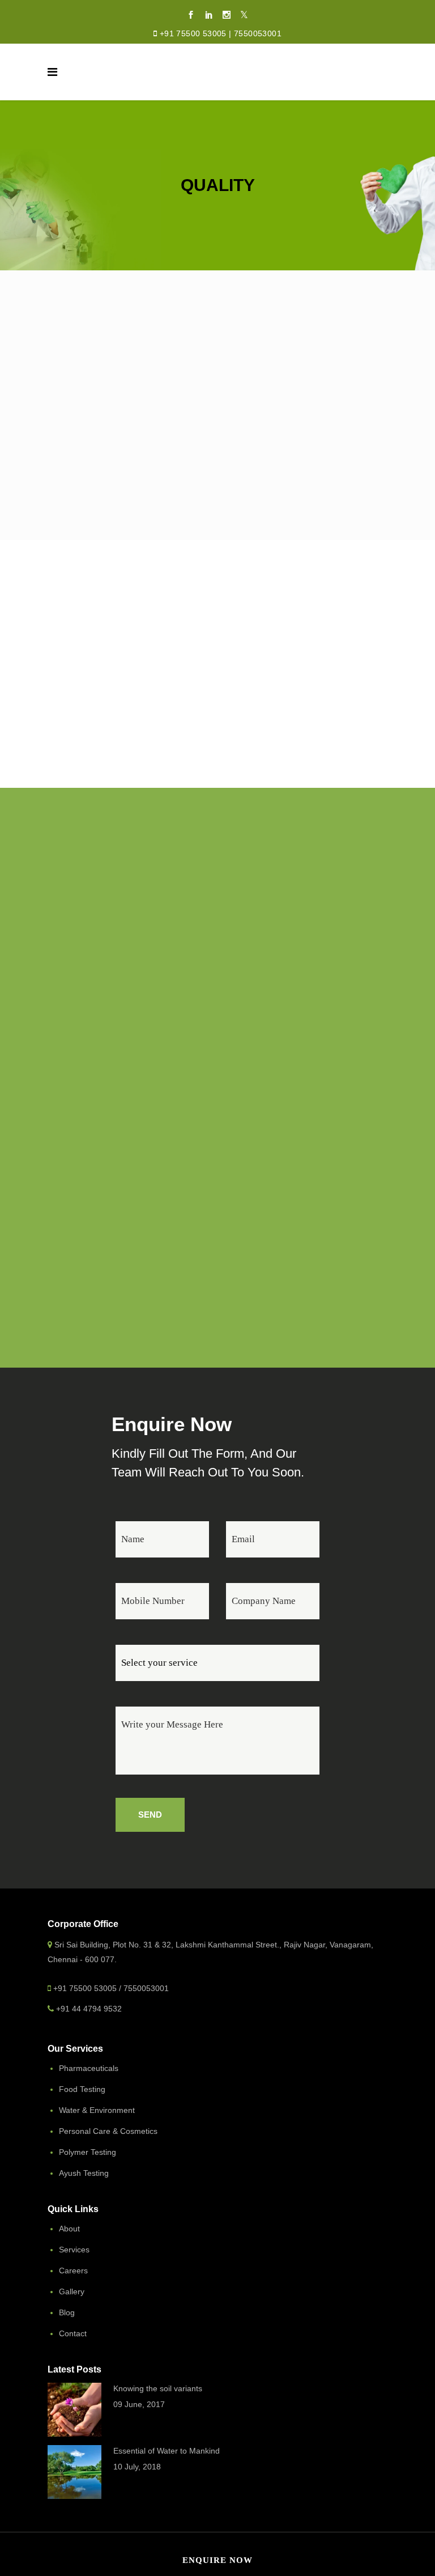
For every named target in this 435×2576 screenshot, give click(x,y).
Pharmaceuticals (89, 2068)
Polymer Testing (88, 2152)
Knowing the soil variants (158, 2388)
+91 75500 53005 (193, 33)
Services (74, 2250)
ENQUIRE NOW (217, 2560)
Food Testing (82, 2089)
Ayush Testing (84, 2173)
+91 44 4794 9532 (89, 2009)
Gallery (72, 2291)
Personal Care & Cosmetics (108, 2131)
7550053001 (258, 33)
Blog (67, 2312)
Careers (73, 2271)
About (69, 2229)
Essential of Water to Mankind (167, 2451)
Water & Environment (97, 2110)
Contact (73, 2333)
